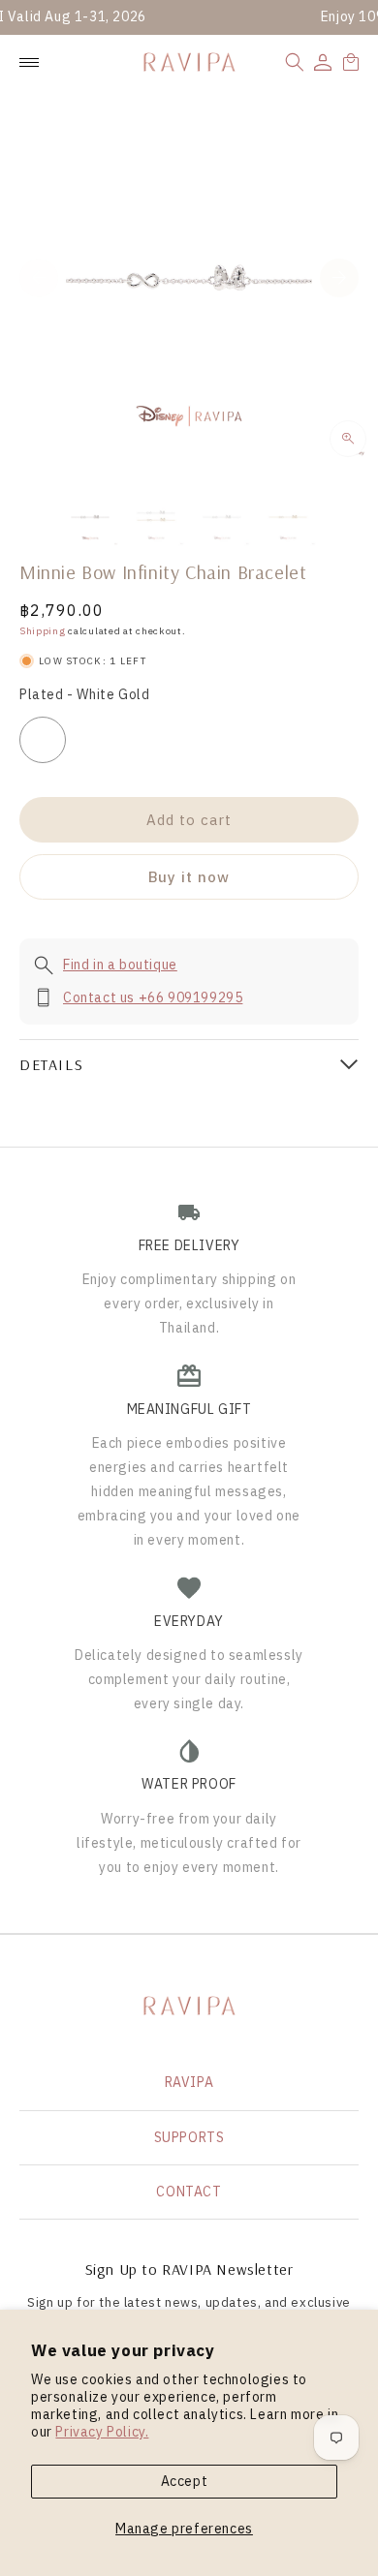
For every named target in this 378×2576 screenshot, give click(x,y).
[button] (295, 62)
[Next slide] (339, 278)
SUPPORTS (189, 2137)
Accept (185, 2481)
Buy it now (189, 877)
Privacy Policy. (102, 2432)
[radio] (43, 740)
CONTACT (189, 2192)
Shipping (43, 631)
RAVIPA (189, 2082)
